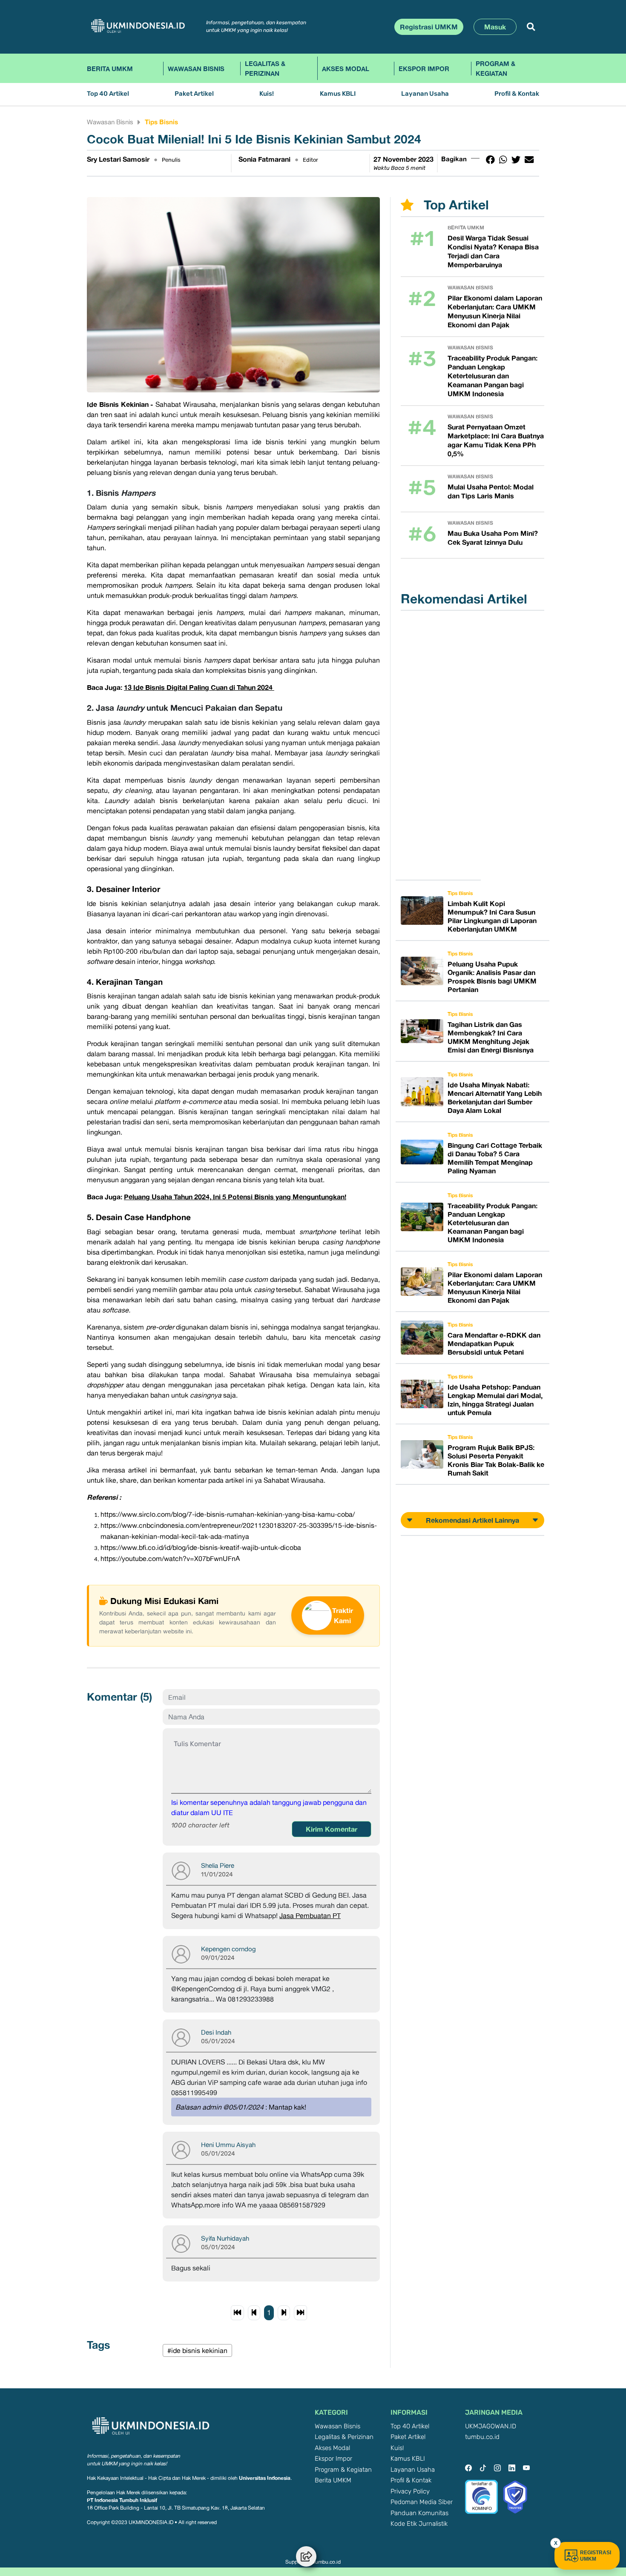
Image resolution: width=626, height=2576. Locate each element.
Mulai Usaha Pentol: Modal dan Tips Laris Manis (491, 491)
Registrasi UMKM (429, 27)
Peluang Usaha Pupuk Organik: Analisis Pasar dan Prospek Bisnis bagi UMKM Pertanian (492, 977)
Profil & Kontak (517, 94)
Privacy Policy (410, 2492)
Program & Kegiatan (495, 68)
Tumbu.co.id (326, 2562)
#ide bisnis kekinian (197, 2350)
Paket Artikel (194, 94)
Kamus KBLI (338, 94)
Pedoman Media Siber (422, 2502)
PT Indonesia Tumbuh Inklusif (122, 2500)
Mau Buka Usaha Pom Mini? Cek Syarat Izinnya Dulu (493, 538)
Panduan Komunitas (419, 2513)
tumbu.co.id (482, 2437)
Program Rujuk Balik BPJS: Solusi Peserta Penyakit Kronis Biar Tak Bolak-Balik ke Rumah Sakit (496, 1460)
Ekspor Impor (424, 69)
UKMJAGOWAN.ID (491, 2426)
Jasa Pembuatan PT (310, 1916)
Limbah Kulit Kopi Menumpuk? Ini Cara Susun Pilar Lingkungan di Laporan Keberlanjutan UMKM (492, 916)
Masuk (495, 27)
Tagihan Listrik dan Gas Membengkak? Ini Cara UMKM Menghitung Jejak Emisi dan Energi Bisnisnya (491, 1037)
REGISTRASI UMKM (596, 2556)
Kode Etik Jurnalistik (419, 2524)
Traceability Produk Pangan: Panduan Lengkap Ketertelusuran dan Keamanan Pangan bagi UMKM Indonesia (492, 376)
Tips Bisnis (161, 122)
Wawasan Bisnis (196, 69)
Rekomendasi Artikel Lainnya (472, 1520)
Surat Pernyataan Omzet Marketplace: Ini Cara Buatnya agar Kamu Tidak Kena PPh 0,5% (496, 440)
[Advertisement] (443, 745)
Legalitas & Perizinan (265, 68)
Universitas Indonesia (265, 2478)
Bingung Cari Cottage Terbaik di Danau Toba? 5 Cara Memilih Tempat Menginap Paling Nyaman (495, 1158)
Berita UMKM (110, 69)
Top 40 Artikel (108, 94)
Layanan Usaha (425, 94)
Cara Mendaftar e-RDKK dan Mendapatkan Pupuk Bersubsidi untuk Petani (494, 1344)
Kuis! (267, 94)
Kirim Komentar (332, 1829)
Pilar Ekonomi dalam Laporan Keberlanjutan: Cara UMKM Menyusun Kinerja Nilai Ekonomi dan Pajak (495, 311)
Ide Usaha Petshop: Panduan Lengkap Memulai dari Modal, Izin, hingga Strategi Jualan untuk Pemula (495, 1400)
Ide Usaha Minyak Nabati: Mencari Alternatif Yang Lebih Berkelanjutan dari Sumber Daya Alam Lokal (495, 1098)
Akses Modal (346, 69)
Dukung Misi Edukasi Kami (164, 1601)
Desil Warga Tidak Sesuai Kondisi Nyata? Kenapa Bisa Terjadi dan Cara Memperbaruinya (493, 251)
